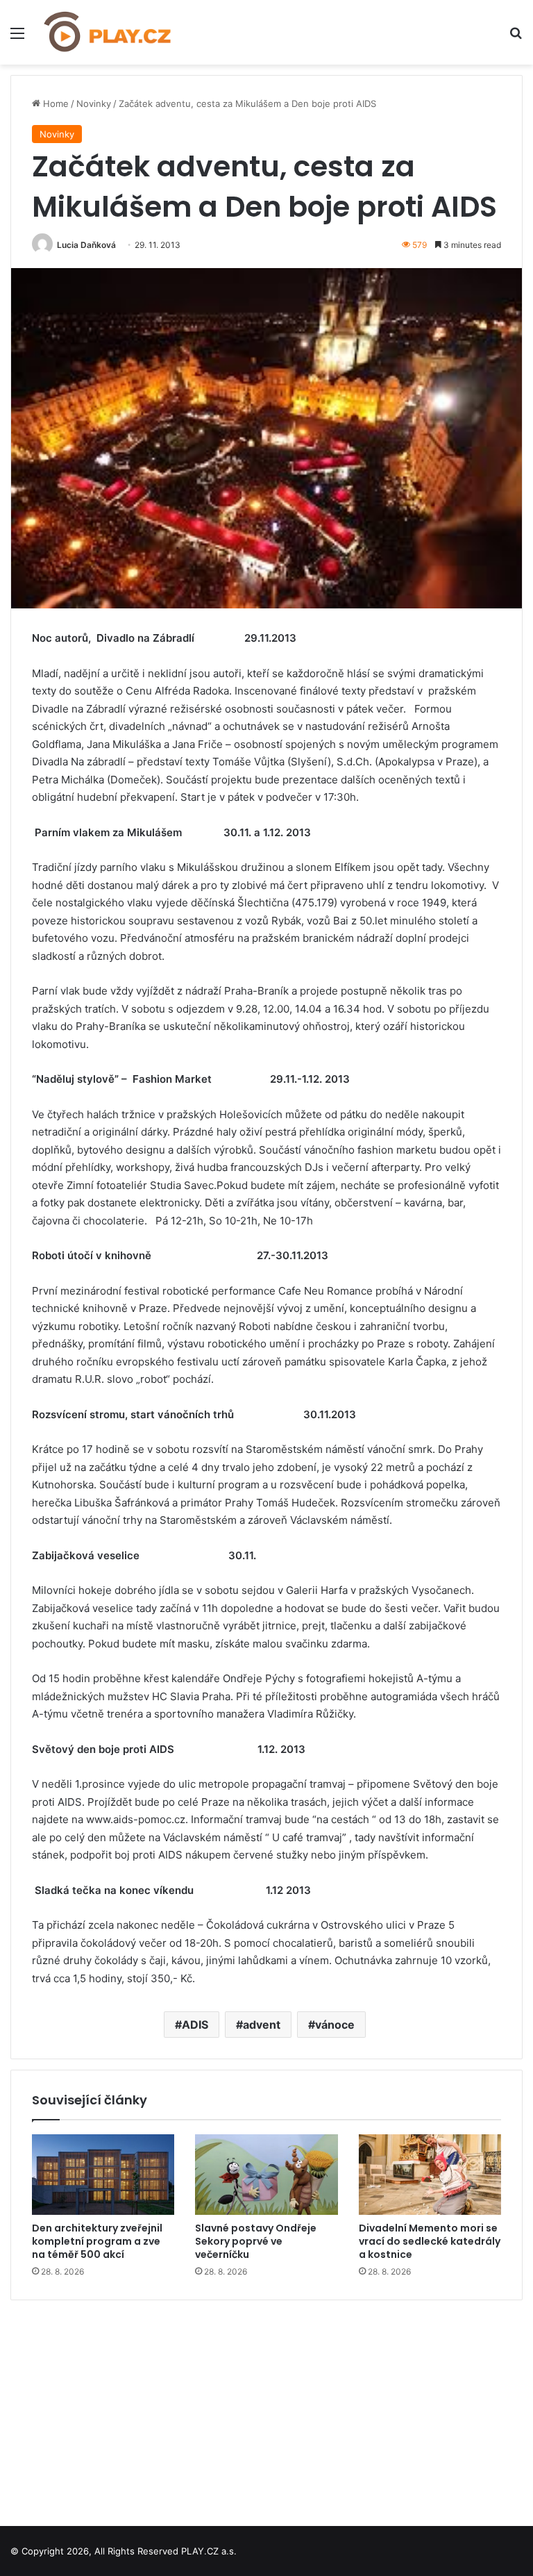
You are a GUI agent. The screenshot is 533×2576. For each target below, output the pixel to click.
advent (262, 2025)
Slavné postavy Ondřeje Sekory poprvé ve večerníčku (256, 2241)
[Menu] (17, 38)
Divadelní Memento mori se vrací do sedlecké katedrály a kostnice (430, 2241)
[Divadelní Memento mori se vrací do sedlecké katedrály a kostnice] (430, 2175)
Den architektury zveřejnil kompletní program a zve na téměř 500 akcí (97, 2241)
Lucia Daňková (86, 245)
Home (54, 103)
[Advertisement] (266, 2408)
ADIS (195, 2025)
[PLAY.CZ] (108, 32)
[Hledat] (516, 38)
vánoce (335, 2025)
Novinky (94, 103)
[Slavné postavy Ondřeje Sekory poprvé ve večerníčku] (266, 2175)
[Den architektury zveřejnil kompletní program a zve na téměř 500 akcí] (103, 2175)
